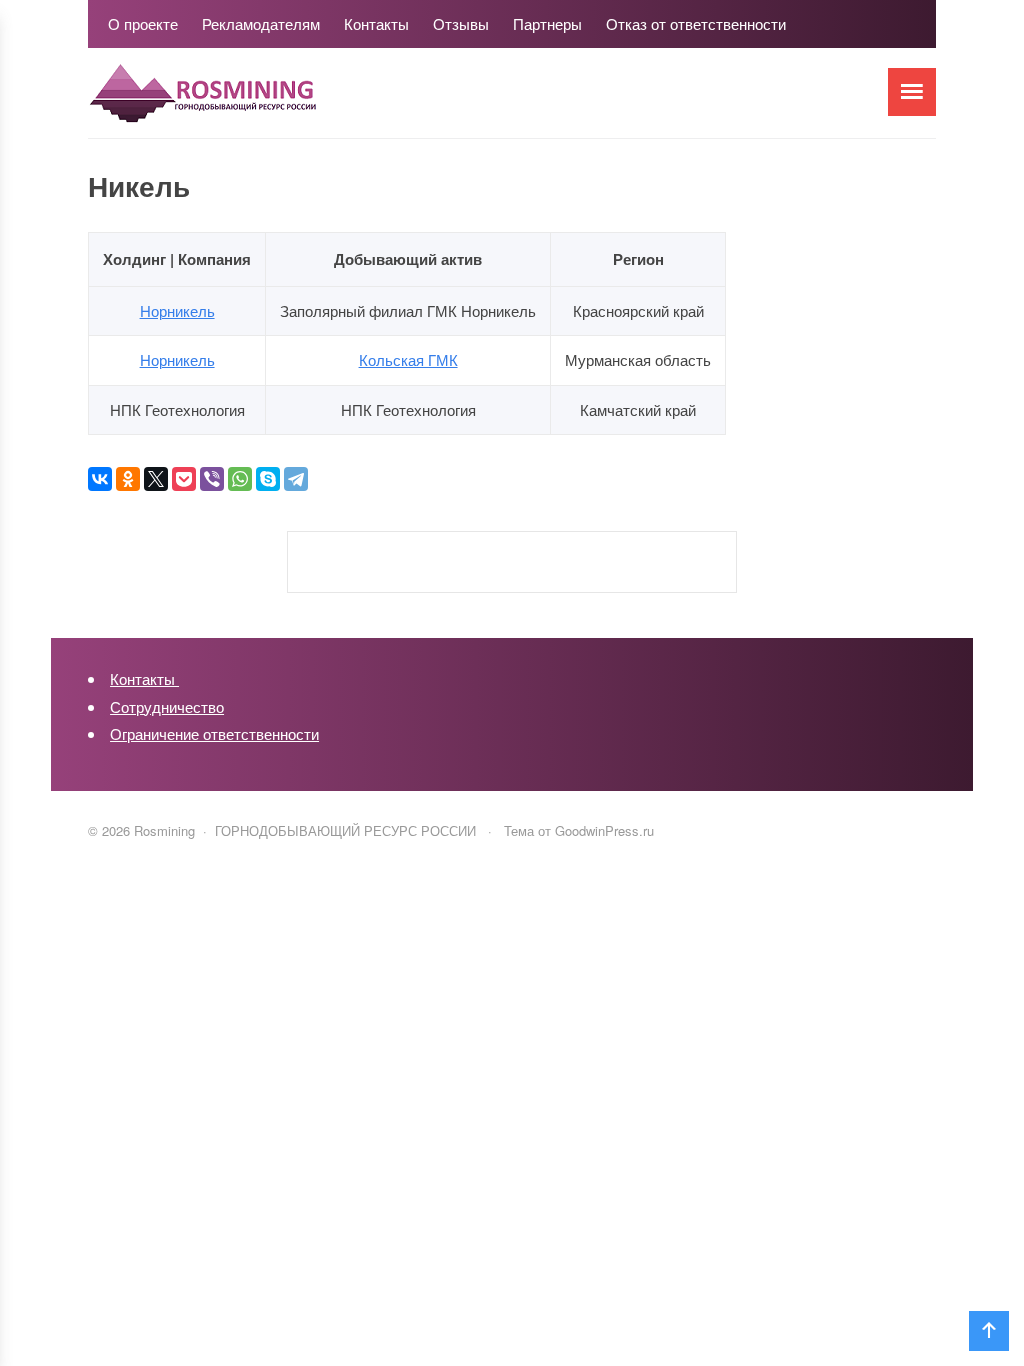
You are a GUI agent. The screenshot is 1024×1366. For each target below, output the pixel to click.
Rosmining (238, 103)
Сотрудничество (167, 706)
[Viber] (212, 479)
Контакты (144, 678)
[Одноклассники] (128, 479)
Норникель (177, 310)
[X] (156, 479)
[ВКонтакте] (100, 479)
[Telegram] (296, 479)
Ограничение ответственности (214, 733)
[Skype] (268, 479)
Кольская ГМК (408, 359)
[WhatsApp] (240, 479)
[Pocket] (184, 479)
